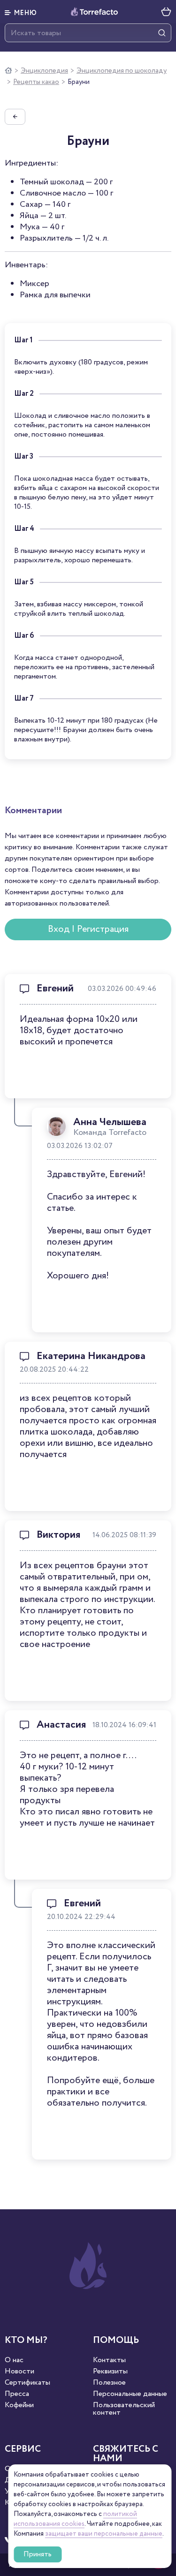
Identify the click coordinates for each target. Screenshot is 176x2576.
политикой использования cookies (75, 2519)
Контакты (109, 2360)
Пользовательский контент (124, 2409)
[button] (21, 12)
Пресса (17, 2394)
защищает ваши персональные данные (104, 2534)
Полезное (109, 2383)
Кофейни (19, 2405)
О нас (14, 2360)
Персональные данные (130, 2394)
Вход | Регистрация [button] (88, 929)
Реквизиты (110, 2372)
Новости (19, 2372)
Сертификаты (27, 2383)
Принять (38, 2554)
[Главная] (8, 71)
